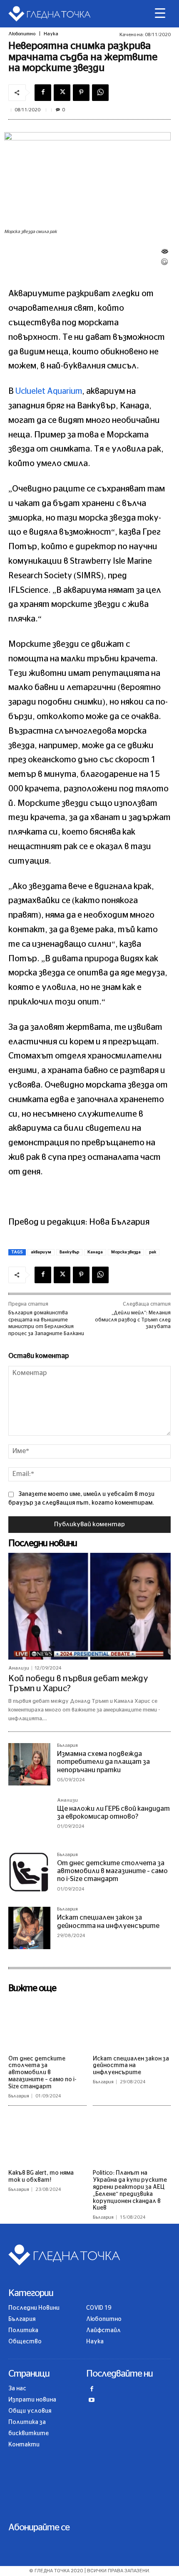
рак (153, 1252)
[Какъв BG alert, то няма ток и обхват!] (47, 2139)
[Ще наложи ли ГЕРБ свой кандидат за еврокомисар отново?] (29, 1819)
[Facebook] (43, 93)
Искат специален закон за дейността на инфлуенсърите (131, 2066)
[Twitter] (62, 93)
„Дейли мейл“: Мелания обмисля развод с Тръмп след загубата (133, 1320)
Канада (95, 1252)
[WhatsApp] (100, 93)
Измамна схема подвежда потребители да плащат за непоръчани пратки (103, 1762)
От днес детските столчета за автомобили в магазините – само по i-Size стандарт (112, 1871)
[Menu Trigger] (160, 14)
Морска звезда (126, 1252)
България (67, 1745)
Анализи (19, 1668)
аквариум (41, 1252)
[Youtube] (92, 2401)
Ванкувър (69, 1252)
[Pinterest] (81, 93)
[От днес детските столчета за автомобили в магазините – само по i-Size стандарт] (29, 1873)
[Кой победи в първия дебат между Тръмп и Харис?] (89, 1606)
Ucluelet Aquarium (49, 391)
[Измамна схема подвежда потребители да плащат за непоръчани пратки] (29, 1764)
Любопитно (22, 34)
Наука (51, 34)
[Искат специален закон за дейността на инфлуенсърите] (29, 1928)
